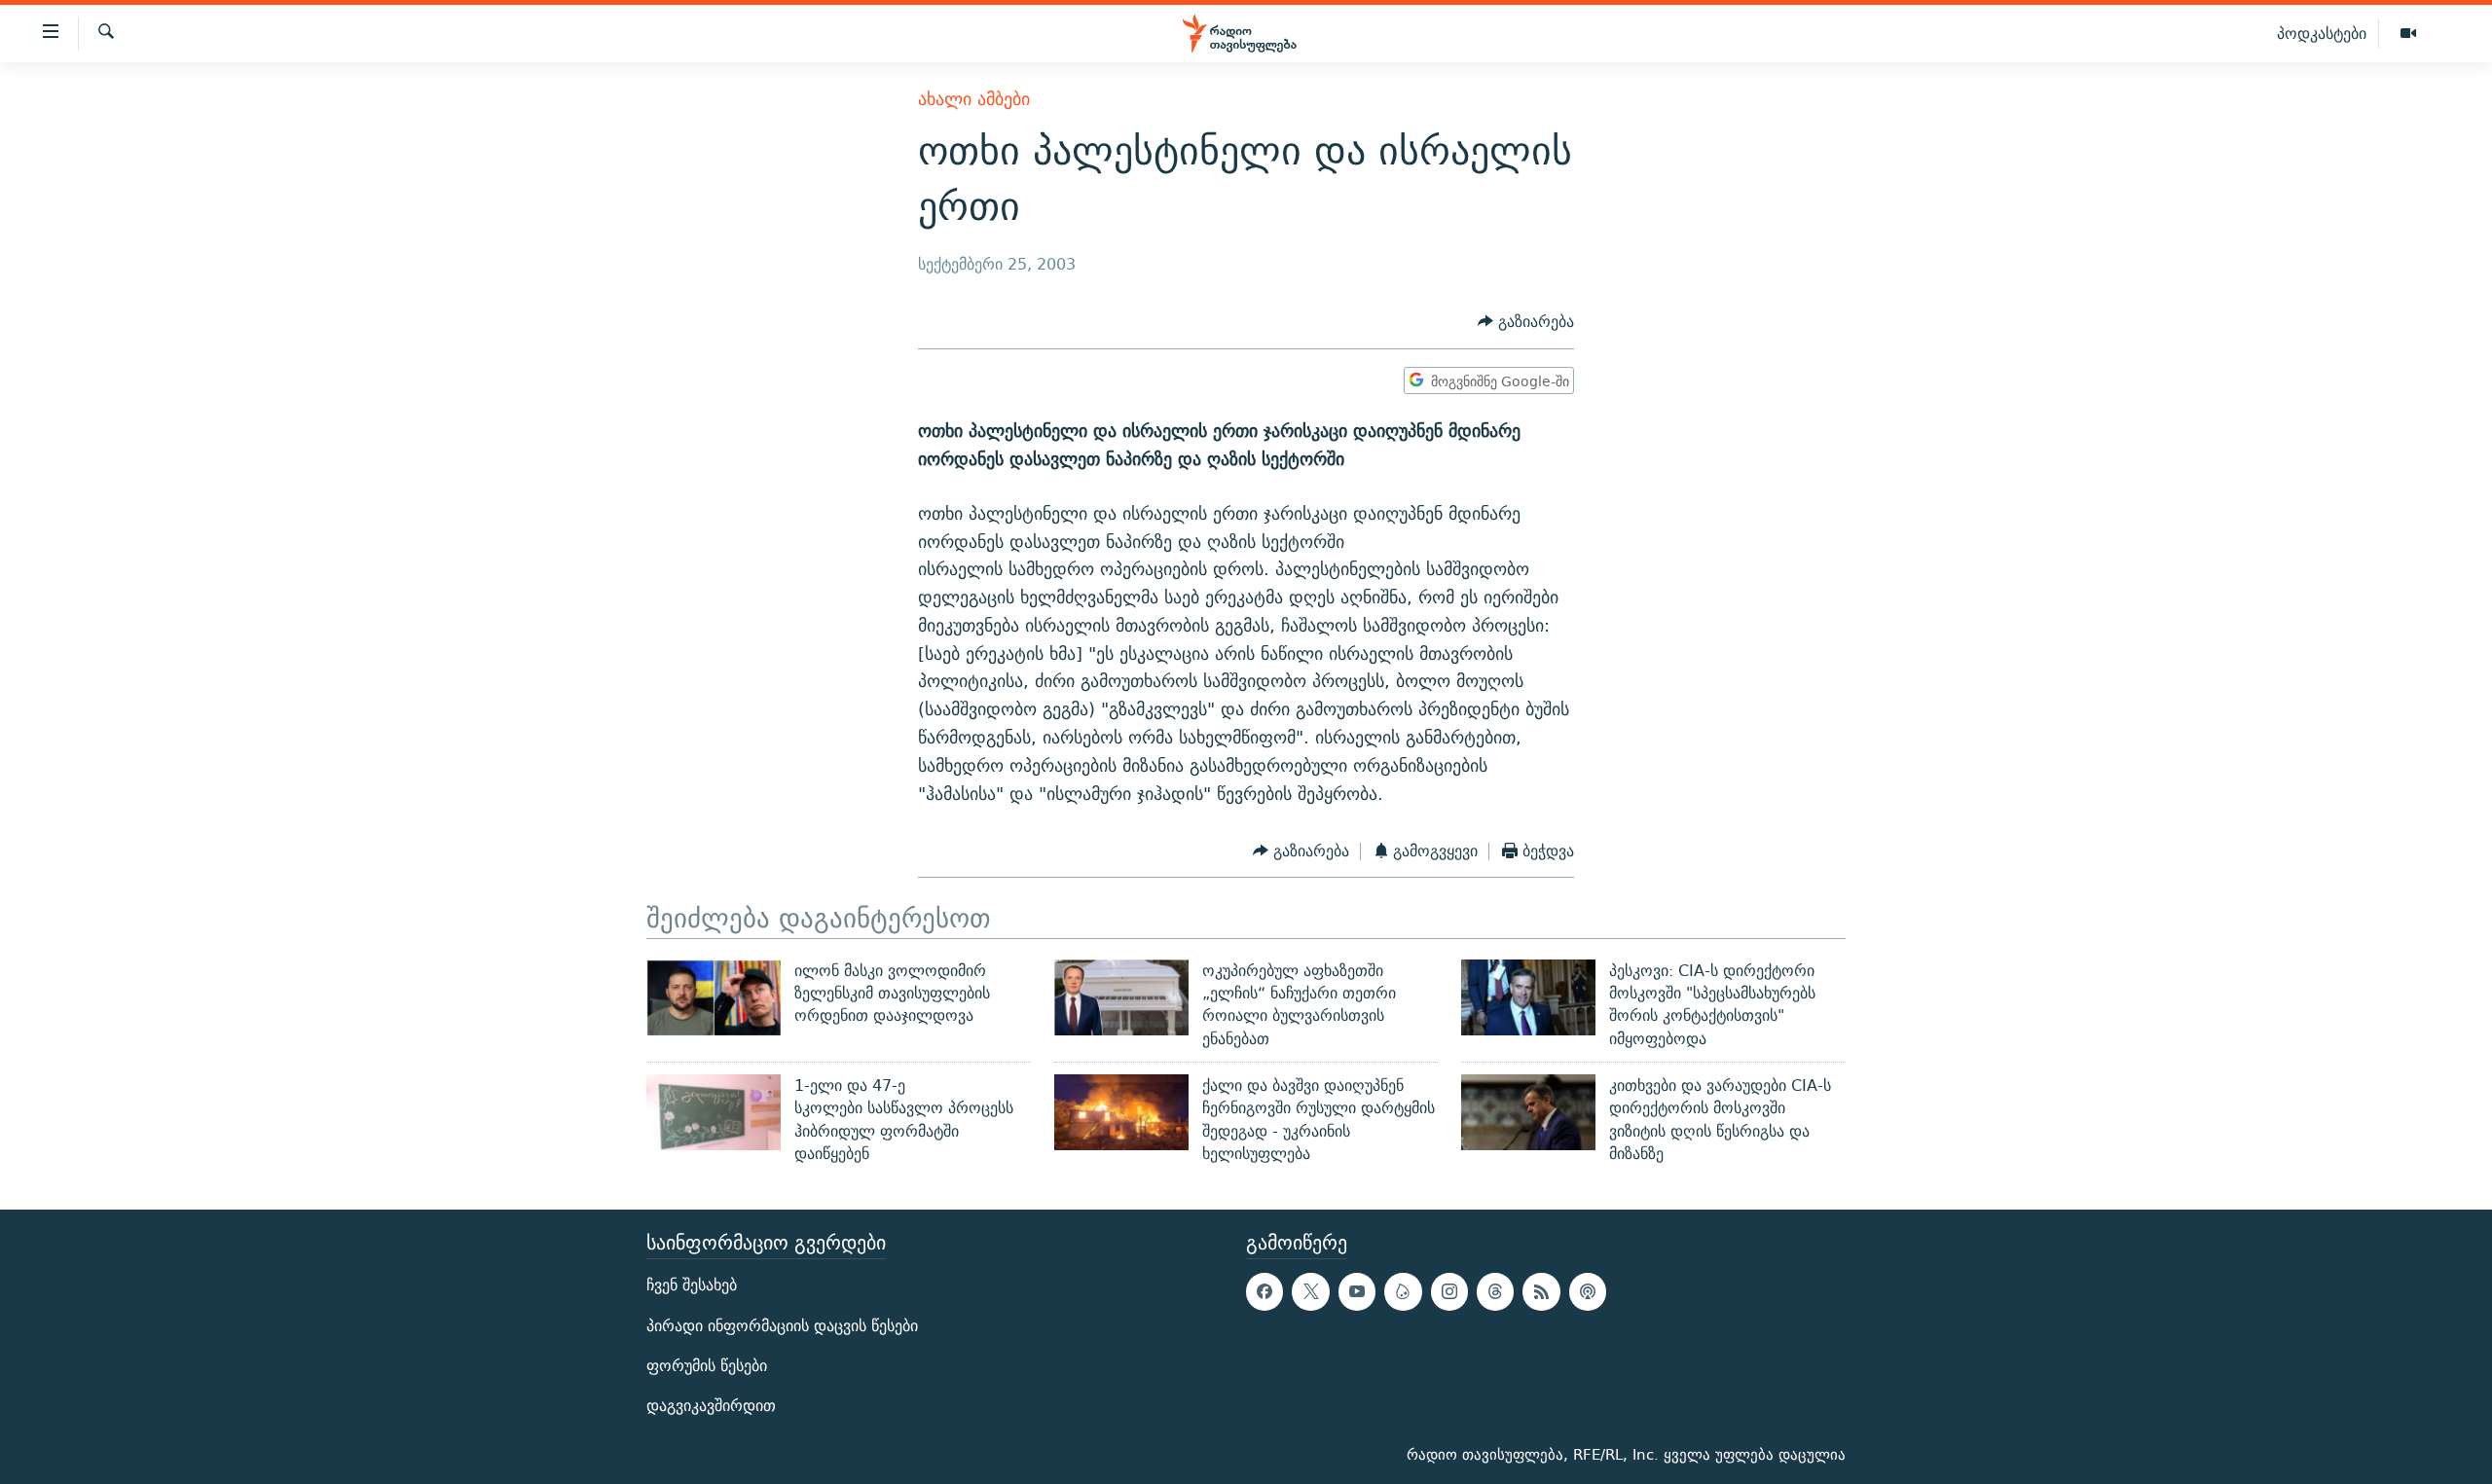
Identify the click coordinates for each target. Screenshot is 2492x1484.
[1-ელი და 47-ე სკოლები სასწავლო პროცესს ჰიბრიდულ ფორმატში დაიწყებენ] (714, 1112)
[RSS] (1541, 1292)
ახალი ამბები (974, 99)
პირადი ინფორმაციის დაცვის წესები (782, 1326)
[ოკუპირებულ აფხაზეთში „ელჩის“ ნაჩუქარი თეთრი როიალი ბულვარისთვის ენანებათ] (1121, 997)
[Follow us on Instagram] (1449, 1292)
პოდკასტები (2322, 33)
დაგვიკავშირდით (711, 1406)
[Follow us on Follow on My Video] (1403, 1292)
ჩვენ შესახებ (692, 1286)
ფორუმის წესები (707, 1366)
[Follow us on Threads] (1495, 1292)
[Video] (2408, 34)
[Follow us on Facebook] (1264, 1292)
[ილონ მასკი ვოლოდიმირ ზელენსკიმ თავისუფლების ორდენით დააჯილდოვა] (714, 997)
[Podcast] (1588, 1292)
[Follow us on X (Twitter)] (1310, 1292)
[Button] (1526, 323)
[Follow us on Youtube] (1357, 1292)
